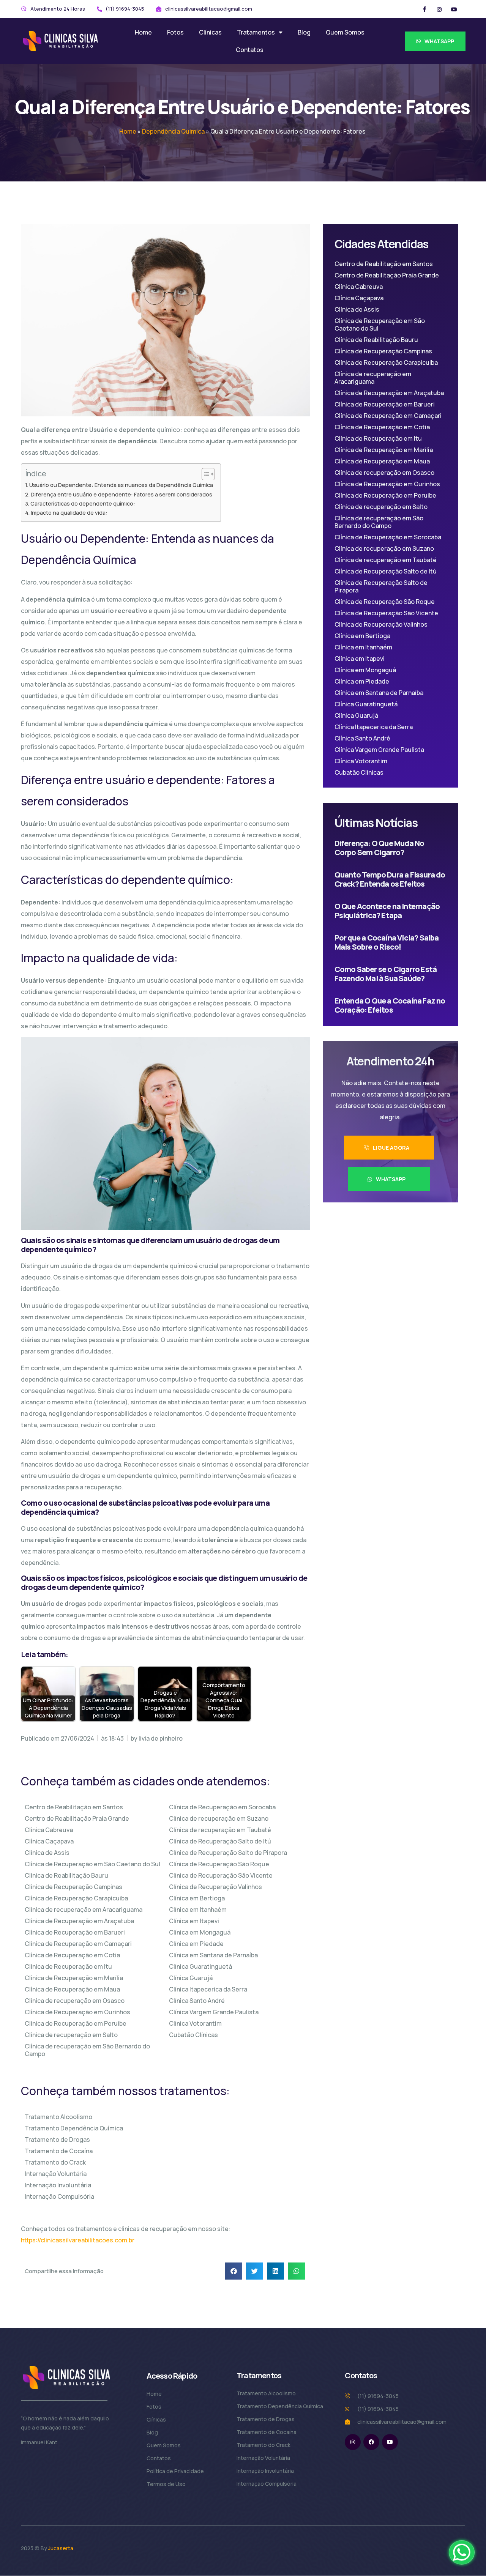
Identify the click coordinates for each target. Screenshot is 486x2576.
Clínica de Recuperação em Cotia (72, 1955)
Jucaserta (61, 2548)
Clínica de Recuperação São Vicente (221, 1875)
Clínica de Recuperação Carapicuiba (76, 1898)
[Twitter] (454, 9)
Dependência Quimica (173, 131)
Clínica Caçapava (49, 1841)
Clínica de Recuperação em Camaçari (78, 1944)
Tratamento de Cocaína (59, 2151)
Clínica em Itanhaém (198, 1910)
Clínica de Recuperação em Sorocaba (222, 1807)
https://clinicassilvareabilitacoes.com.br (78, 2240)
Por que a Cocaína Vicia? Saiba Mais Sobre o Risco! (387, 942)
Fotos (175, 32)
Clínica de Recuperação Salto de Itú (220, 1841)
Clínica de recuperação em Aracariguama (84, 1910)
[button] (234, 2271)
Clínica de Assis (47, 1853)
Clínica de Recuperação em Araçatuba (79, 1921)
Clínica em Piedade (196, 1944)
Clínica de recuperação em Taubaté (220, 1830)
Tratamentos (256, 32)
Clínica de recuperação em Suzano (219, 1818)
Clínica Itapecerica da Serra (208, 1989)
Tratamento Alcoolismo (58, 2117)
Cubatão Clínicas (193, 2035)
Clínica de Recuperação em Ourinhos (77, 2012)
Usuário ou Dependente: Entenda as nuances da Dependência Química (121, 485)
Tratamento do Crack (55, 2162)
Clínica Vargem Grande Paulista (214, 2012)
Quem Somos (345, 32)
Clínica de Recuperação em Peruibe (76, 2023)
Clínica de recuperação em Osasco (75, 2001)
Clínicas (210, 32)
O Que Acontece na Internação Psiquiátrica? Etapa (387, 911)
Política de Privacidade (175, 2471)
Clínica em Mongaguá (200, 1932)
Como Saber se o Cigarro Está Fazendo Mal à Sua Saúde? (386, 974)
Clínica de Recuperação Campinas (73, 1887)
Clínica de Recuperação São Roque (219, 1864)
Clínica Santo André (197, 2001)
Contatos (250, 50)
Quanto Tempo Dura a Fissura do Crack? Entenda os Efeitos (390, 879)
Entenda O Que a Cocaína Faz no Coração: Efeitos (390, 1005)
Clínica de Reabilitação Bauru (66, 1875)
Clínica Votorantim (195, 2023)
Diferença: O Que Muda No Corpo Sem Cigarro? (379, 848)
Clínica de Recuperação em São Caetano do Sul (92, 1864)
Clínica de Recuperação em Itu (68, 1966)
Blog (304, 32)
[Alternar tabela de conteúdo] (204, 474)
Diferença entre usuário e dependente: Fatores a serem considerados (121, 494)
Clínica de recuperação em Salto (71, 2035)
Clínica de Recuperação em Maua (72, 1989)
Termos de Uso (166, 2484)
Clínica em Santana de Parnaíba (213, 1955)
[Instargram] (439, 9)
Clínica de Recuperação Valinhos (215, 1887)
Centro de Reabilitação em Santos (74, 1807)
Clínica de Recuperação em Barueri (75, 1932)
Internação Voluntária (56, 2174)
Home (143, 32)
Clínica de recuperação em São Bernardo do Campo (87, 2050)
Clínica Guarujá (191, 1978)
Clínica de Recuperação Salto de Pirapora (228, 1853)
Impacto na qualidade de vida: (69, 513)
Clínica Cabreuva (49, 1830)
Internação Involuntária (58, 2185)
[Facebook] (424, 9)
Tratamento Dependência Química (74, 2128)
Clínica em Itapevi (194, 1921)
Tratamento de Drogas (57, 2140)
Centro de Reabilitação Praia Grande (77, 1818)
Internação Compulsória (59, 2196)
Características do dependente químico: (83, 503)
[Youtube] (390, 2442)
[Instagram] (353, 2442)
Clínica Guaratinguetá (200, 1966)
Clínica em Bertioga (197, 1898)
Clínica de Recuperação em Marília (74, 1978)
